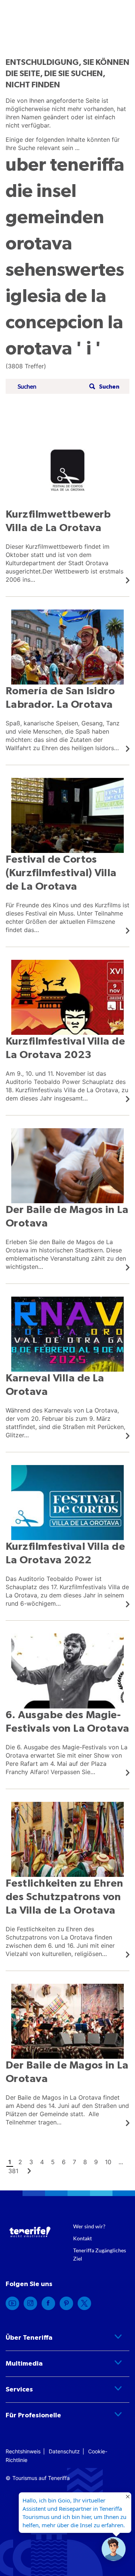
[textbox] (51, 387)
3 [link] (31, 2162)
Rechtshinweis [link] (23, 2451)
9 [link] (96, 2162)
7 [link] (74, 2162)
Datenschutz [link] (64, 2451)
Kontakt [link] (82, 2238)
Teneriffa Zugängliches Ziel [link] (100, 2254)
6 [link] (64, 2162)
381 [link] (13, 2171)
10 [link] (108, 2162)
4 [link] (42, 2162)
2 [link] (20, 2162)
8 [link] (85, 2162)
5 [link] (53, 2162)
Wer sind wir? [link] (89, 2226)
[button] (103, 387)
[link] (67, 508)
